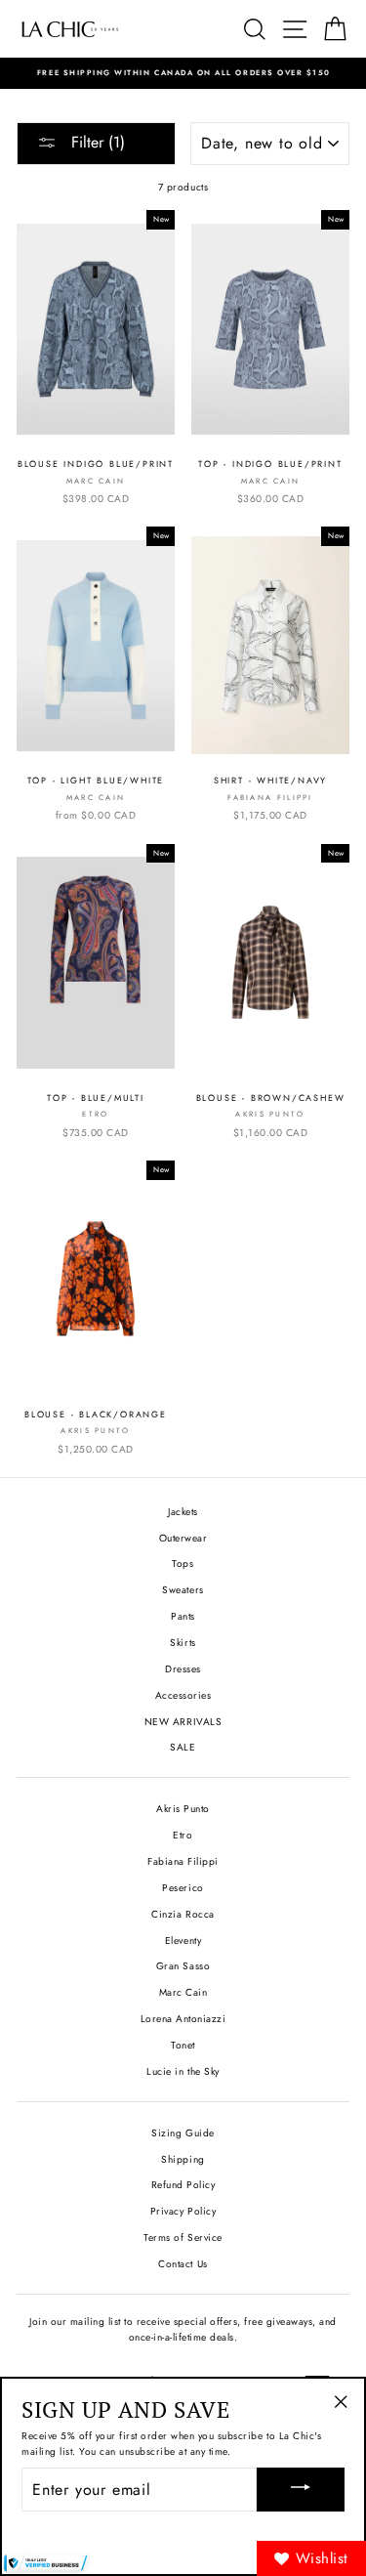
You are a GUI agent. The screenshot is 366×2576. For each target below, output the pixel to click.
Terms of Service (183, 2238)
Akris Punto (183, 1809)
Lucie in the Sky (183, 2071)
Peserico (183, 1888)
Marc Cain (183, 1992)
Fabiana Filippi (183, 1861)
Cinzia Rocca (183, 1914)
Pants (183, 1616)
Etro (183, 1835)
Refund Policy (183, 2185)
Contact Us (183, 2264)
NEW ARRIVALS (183, 1722)
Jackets (183, 1512)
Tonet (183, 2045)
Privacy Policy (183, 2211)
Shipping (183, 2159)
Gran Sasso (183, 1966)
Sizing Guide (183, 2133)
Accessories (183, 1695)
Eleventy (183, 1941)
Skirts (183, 1643)
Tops (183, 1563)
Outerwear (183, 1538)
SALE (183, 1747)
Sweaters (183, 1590)
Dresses (183, 1669)
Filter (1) (96, 142)
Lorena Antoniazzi (183, 2019)
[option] (183, 73)
